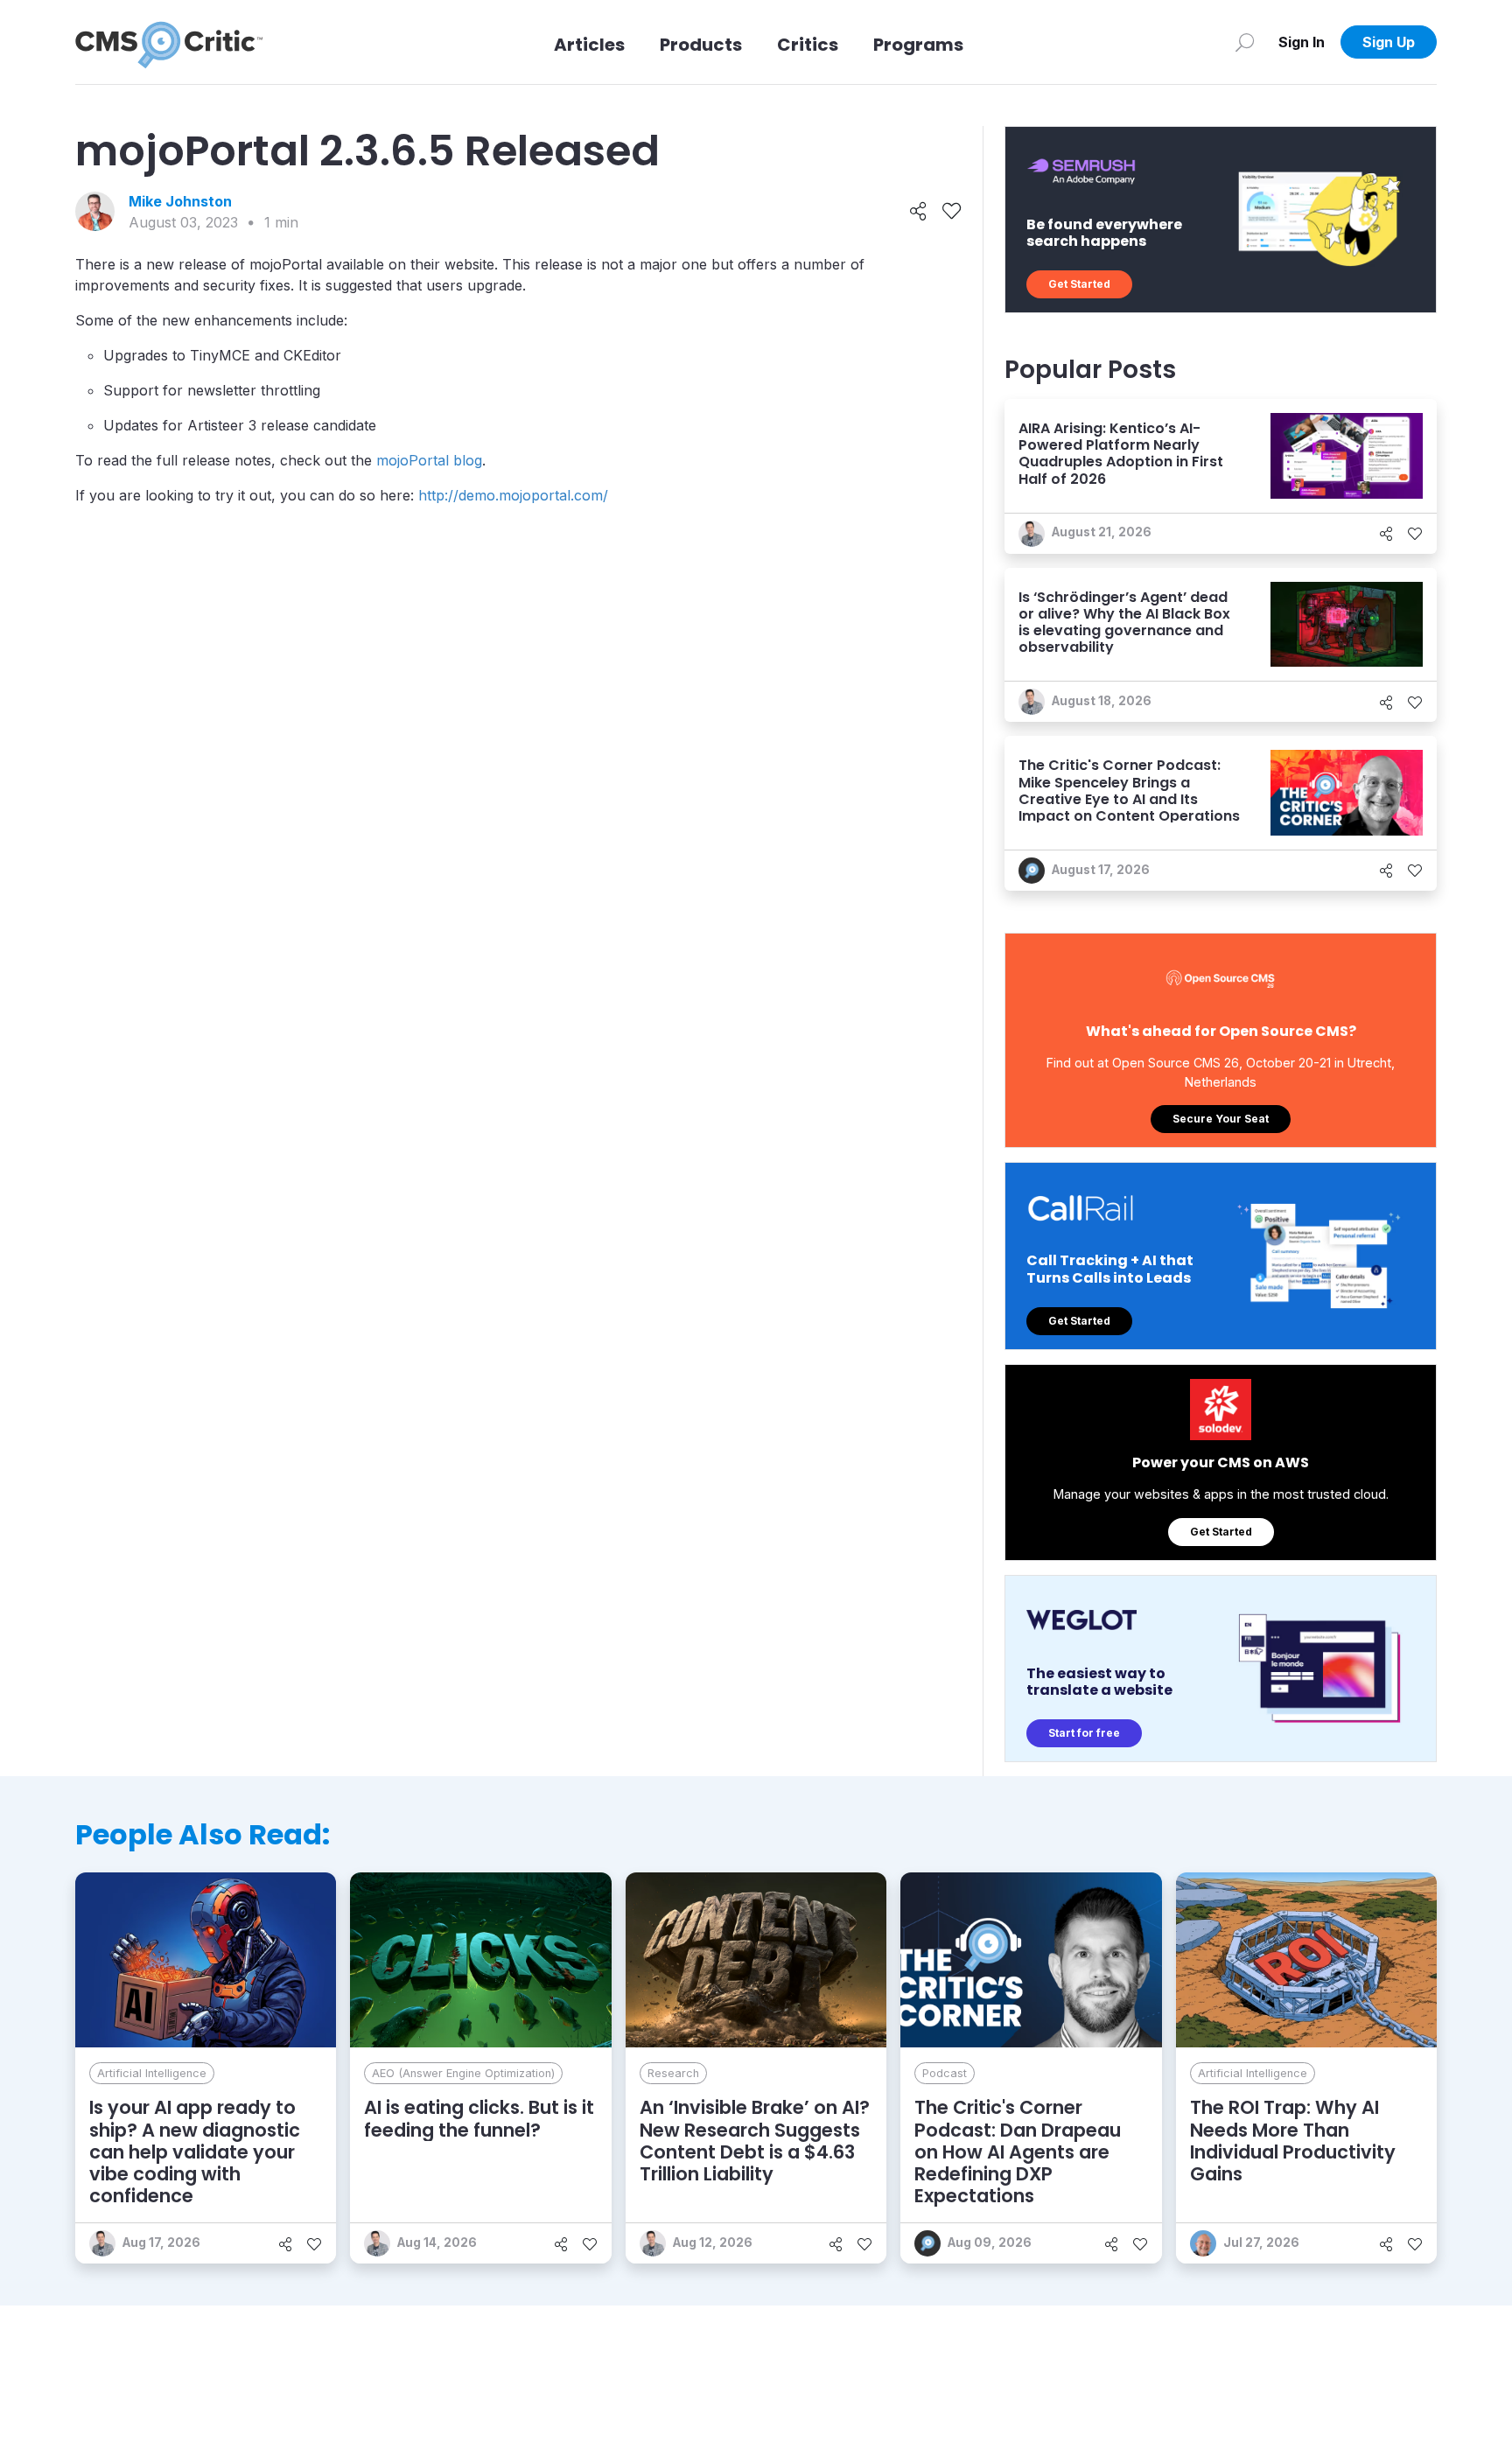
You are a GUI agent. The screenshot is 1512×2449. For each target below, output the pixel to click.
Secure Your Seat (1221, 1119)
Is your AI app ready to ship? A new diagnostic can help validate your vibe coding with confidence (195, 2152)
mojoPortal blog (429, 460)
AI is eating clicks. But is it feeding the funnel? (479, 2118)
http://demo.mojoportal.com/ (513, 495)
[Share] (918, 212)
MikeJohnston (180, 201)
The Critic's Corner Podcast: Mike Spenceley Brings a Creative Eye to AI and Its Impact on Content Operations (1129, 791)
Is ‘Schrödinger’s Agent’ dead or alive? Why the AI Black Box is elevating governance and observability (1124, 623)
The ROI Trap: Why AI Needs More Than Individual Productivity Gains (1293, 2141)
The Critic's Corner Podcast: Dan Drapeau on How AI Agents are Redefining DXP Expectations (1018, 2152)
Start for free (1084, 1733)
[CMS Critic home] (169, 42)
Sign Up (1389, 42)
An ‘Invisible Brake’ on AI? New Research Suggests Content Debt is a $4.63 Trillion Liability (755, 2141)
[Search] (1245, 42)
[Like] (952, 212)
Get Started (1079, 284)
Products (701, 45)
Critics (808, 45)
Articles (589, 45)
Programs (918, 45)
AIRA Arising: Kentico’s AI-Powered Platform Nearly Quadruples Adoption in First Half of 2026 (1121, 454)
